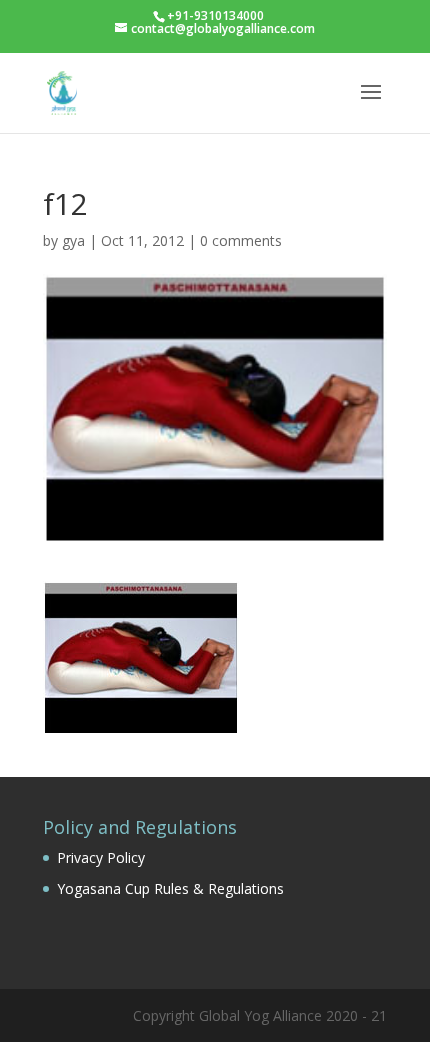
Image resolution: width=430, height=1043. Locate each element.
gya (73, 240)
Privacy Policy (101, 857)
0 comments (241, 240)
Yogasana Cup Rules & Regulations (170, 888)
